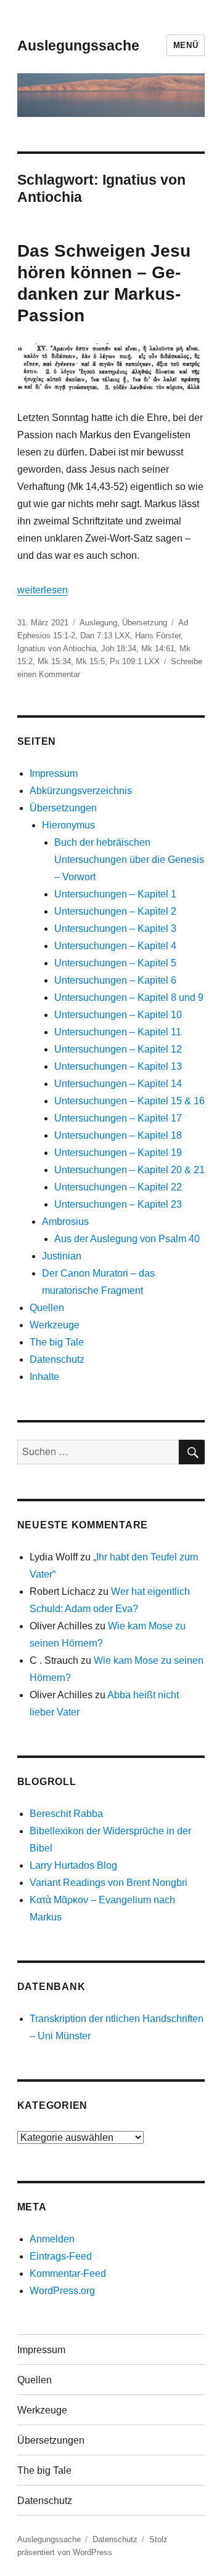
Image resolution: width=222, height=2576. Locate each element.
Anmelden (52, 2239)
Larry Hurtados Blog (73, 1865)
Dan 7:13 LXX (105, 636)
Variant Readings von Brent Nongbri (109, 1883)
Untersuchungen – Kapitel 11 (118, 1032)
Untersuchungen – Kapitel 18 (118, 1135)
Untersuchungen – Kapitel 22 (118, 1187)
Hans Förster (158, 636)
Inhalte (44, 1377)
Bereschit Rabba (66, 1814)
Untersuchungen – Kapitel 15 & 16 (129, 1101)
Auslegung (98, 623)
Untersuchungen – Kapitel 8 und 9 (129, 997)
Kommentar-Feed (68, 2273)
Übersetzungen (63, 808)
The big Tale (57, 1342)
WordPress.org (62, 2291)
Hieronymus (68, 825)
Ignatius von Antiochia (57, 648)
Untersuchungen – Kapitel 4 (115, 946)
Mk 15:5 (90, 661)
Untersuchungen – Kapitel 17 (118, 1118)
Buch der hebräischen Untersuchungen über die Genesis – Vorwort (129, 860)
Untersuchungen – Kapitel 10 (118, 1015)
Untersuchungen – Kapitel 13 (118, 1066)
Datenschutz (57, 1359)
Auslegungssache (78, 46)
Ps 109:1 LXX (135, 661)
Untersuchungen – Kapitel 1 (115, 894)
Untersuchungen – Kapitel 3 (115, 929)
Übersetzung (145, 623)
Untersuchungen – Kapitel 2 (115, 911)
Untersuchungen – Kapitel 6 (115, 980)
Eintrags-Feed (61, 2256)
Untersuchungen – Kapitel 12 (118, 1049)
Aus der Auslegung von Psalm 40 (127, 1239)
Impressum (54, 773)
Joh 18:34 (119, 648)
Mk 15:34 (54, 661)
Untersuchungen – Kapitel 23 (118, 1204)
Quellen (47, 1308)
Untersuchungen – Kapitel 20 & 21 (129, 1170)
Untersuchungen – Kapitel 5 (115, 963)
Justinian (62, 1256)
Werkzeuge (55, 1325)
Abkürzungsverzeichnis (81, 791)
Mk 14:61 (158, 648)
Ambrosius (65, 1222)
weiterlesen (43, 590)
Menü (186, 45)
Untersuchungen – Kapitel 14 (118, 1084)
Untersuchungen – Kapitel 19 (118, 1153)
